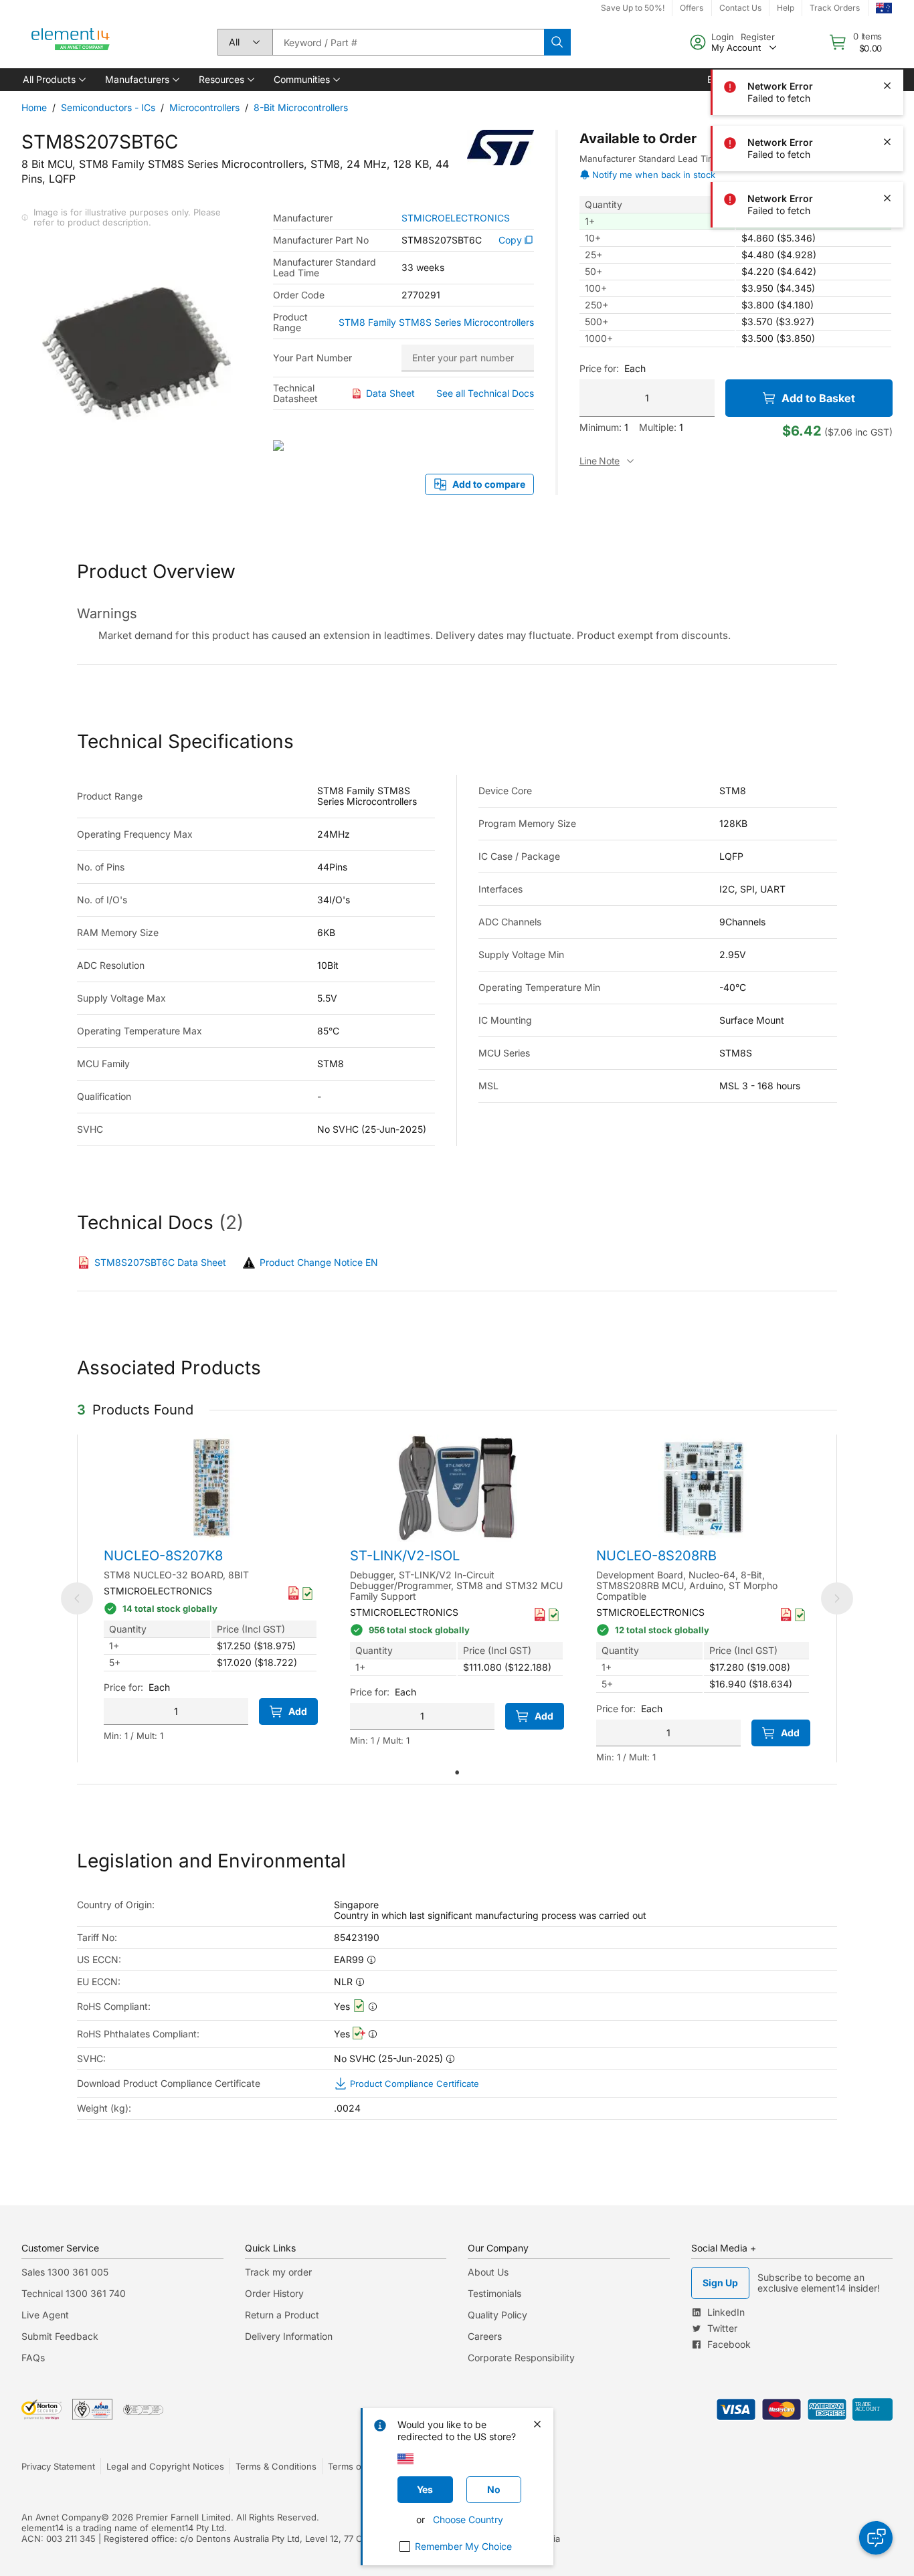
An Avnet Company (61, 2517)
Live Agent (45, 2315)
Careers (485, 2336)
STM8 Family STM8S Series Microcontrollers (436, 323)
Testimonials (494, 2293)
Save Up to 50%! (633, 8)
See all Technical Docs (485, 393)
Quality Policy (497, 2315)
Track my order (278, 2272)
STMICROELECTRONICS (456, 218)
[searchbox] (408, 42)
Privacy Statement (58, 2466)
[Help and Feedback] (876, 2538)
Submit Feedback (60, 2336)
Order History (274, 2293)
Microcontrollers (204, 107)
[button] (53, 80)
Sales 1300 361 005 (65, 2272)
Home (34, 107)
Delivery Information (289, 2336)
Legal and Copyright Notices (165, 2466)
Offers (692, 8)
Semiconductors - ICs (108, 107)
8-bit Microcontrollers (301, 107)
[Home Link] (71, 42)
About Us (488, 2272)
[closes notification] (887, 29)
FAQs (33, 2358)
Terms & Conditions (276, 2466)
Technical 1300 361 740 (74, 2293)
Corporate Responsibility (521, 2358)
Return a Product (282, 2315)
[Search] (557, 42)
